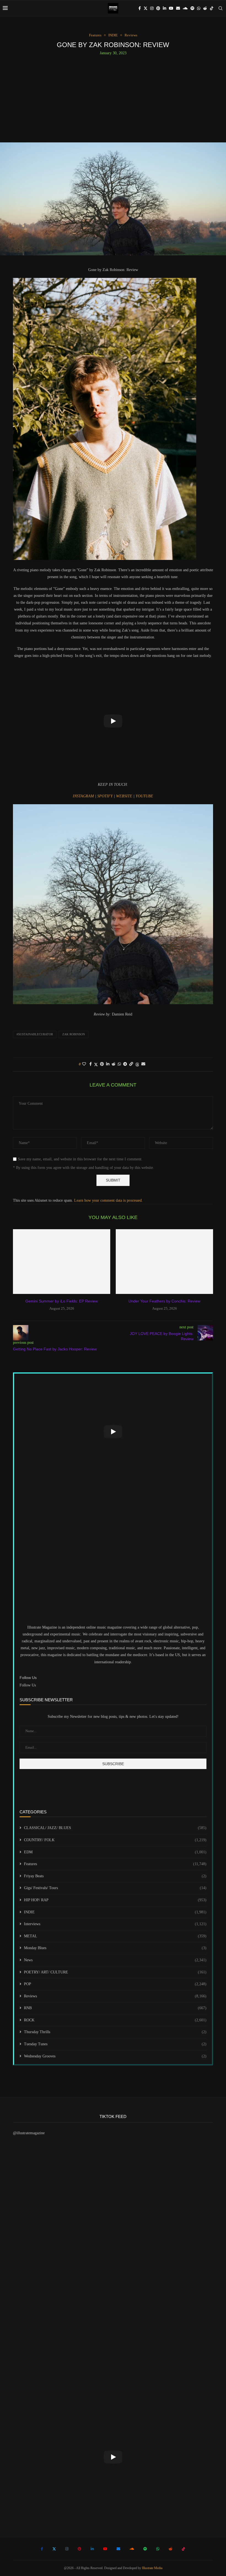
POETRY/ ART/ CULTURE (115, 1972)
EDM (115, 1852)
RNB (115, 2008)
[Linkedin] (165, 8)
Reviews (115, 1996)
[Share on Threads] (137, 1064)
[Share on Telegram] (125, 1064)
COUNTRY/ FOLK (115, 1840)
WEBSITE (125, 796)
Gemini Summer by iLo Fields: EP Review (62, 1301)
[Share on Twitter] (96, 1064)
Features (115, 1864)
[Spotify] (192, 8)
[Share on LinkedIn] (108, 1064)
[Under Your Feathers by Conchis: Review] (164, 1262)
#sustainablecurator (35, 1034)
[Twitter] (146, 8)
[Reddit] (205, 8)
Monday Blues (115, 1948)
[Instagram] (152, 8)
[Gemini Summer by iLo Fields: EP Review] (62, 1262)
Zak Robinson (74, 1034)
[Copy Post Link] (131, 1064)
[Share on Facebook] (91, 1064)
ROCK (115, 2020)
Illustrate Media (152, 2568)
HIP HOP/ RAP (115, 1900)
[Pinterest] (158, 8)
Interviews (115, 1924)
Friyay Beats (115, 1876)
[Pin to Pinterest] (102, 1064)
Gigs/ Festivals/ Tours (115, 1888)
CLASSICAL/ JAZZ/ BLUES (115, 1828)
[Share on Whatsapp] (119, 1064)
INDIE (115, 1912)
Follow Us (28, 1685)
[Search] (220, 8)
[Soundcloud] (185, 8)
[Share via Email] (143, 1064)
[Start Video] (113, 721)
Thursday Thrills (115, 2032)
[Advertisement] (113, 97)
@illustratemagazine (29, 2133)
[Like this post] (84, 1064)
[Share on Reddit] (114, 1064)
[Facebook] (140, 8)
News (115, 1960)
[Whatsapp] (199, 8)
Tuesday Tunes (115, 2044)
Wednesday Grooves (115, 2056)
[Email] (178, 8)
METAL (115, 1936)
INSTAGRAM (84, 796)
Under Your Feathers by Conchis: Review (164, 1301)
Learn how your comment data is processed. (108, 1200)
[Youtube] (171, 8)
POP (115, 1984)
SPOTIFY (106, 796)
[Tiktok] (212, 8)
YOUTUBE (144, 796)
